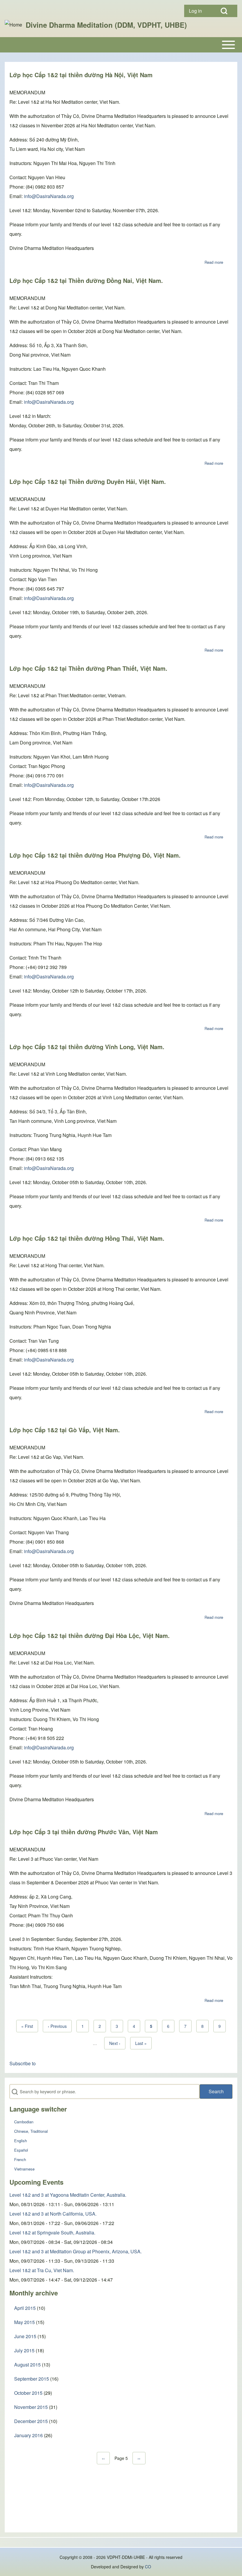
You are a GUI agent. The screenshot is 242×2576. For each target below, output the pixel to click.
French (20, 2159)
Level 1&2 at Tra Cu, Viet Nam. (42, 2270)
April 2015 (25, 2308)
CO (148, 2567)
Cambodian (24, 2122)
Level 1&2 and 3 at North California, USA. (53, 2214)
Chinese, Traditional (31, 2131)
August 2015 (27, 2365)
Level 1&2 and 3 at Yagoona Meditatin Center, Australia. (68, 2195)
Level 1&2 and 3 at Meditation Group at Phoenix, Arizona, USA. (76, 2251)
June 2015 (25, 2336)
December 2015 (31, 2421)
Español (21, 2150)
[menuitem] (197, 11)
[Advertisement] (121, 2502)
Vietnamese (24, 2169)
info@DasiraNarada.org (49, 196)
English (21, 2141)
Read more (214, 262)
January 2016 (28, 2435)
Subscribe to (23, 2063)
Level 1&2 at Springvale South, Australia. (52, 2233)
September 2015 (32, 2379)
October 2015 (28, 2393)
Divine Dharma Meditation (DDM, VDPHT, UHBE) (106, 25)
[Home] (13, 25)
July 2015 (24, 2350)
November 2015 (31, 2407)
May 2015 (24, 2322)
